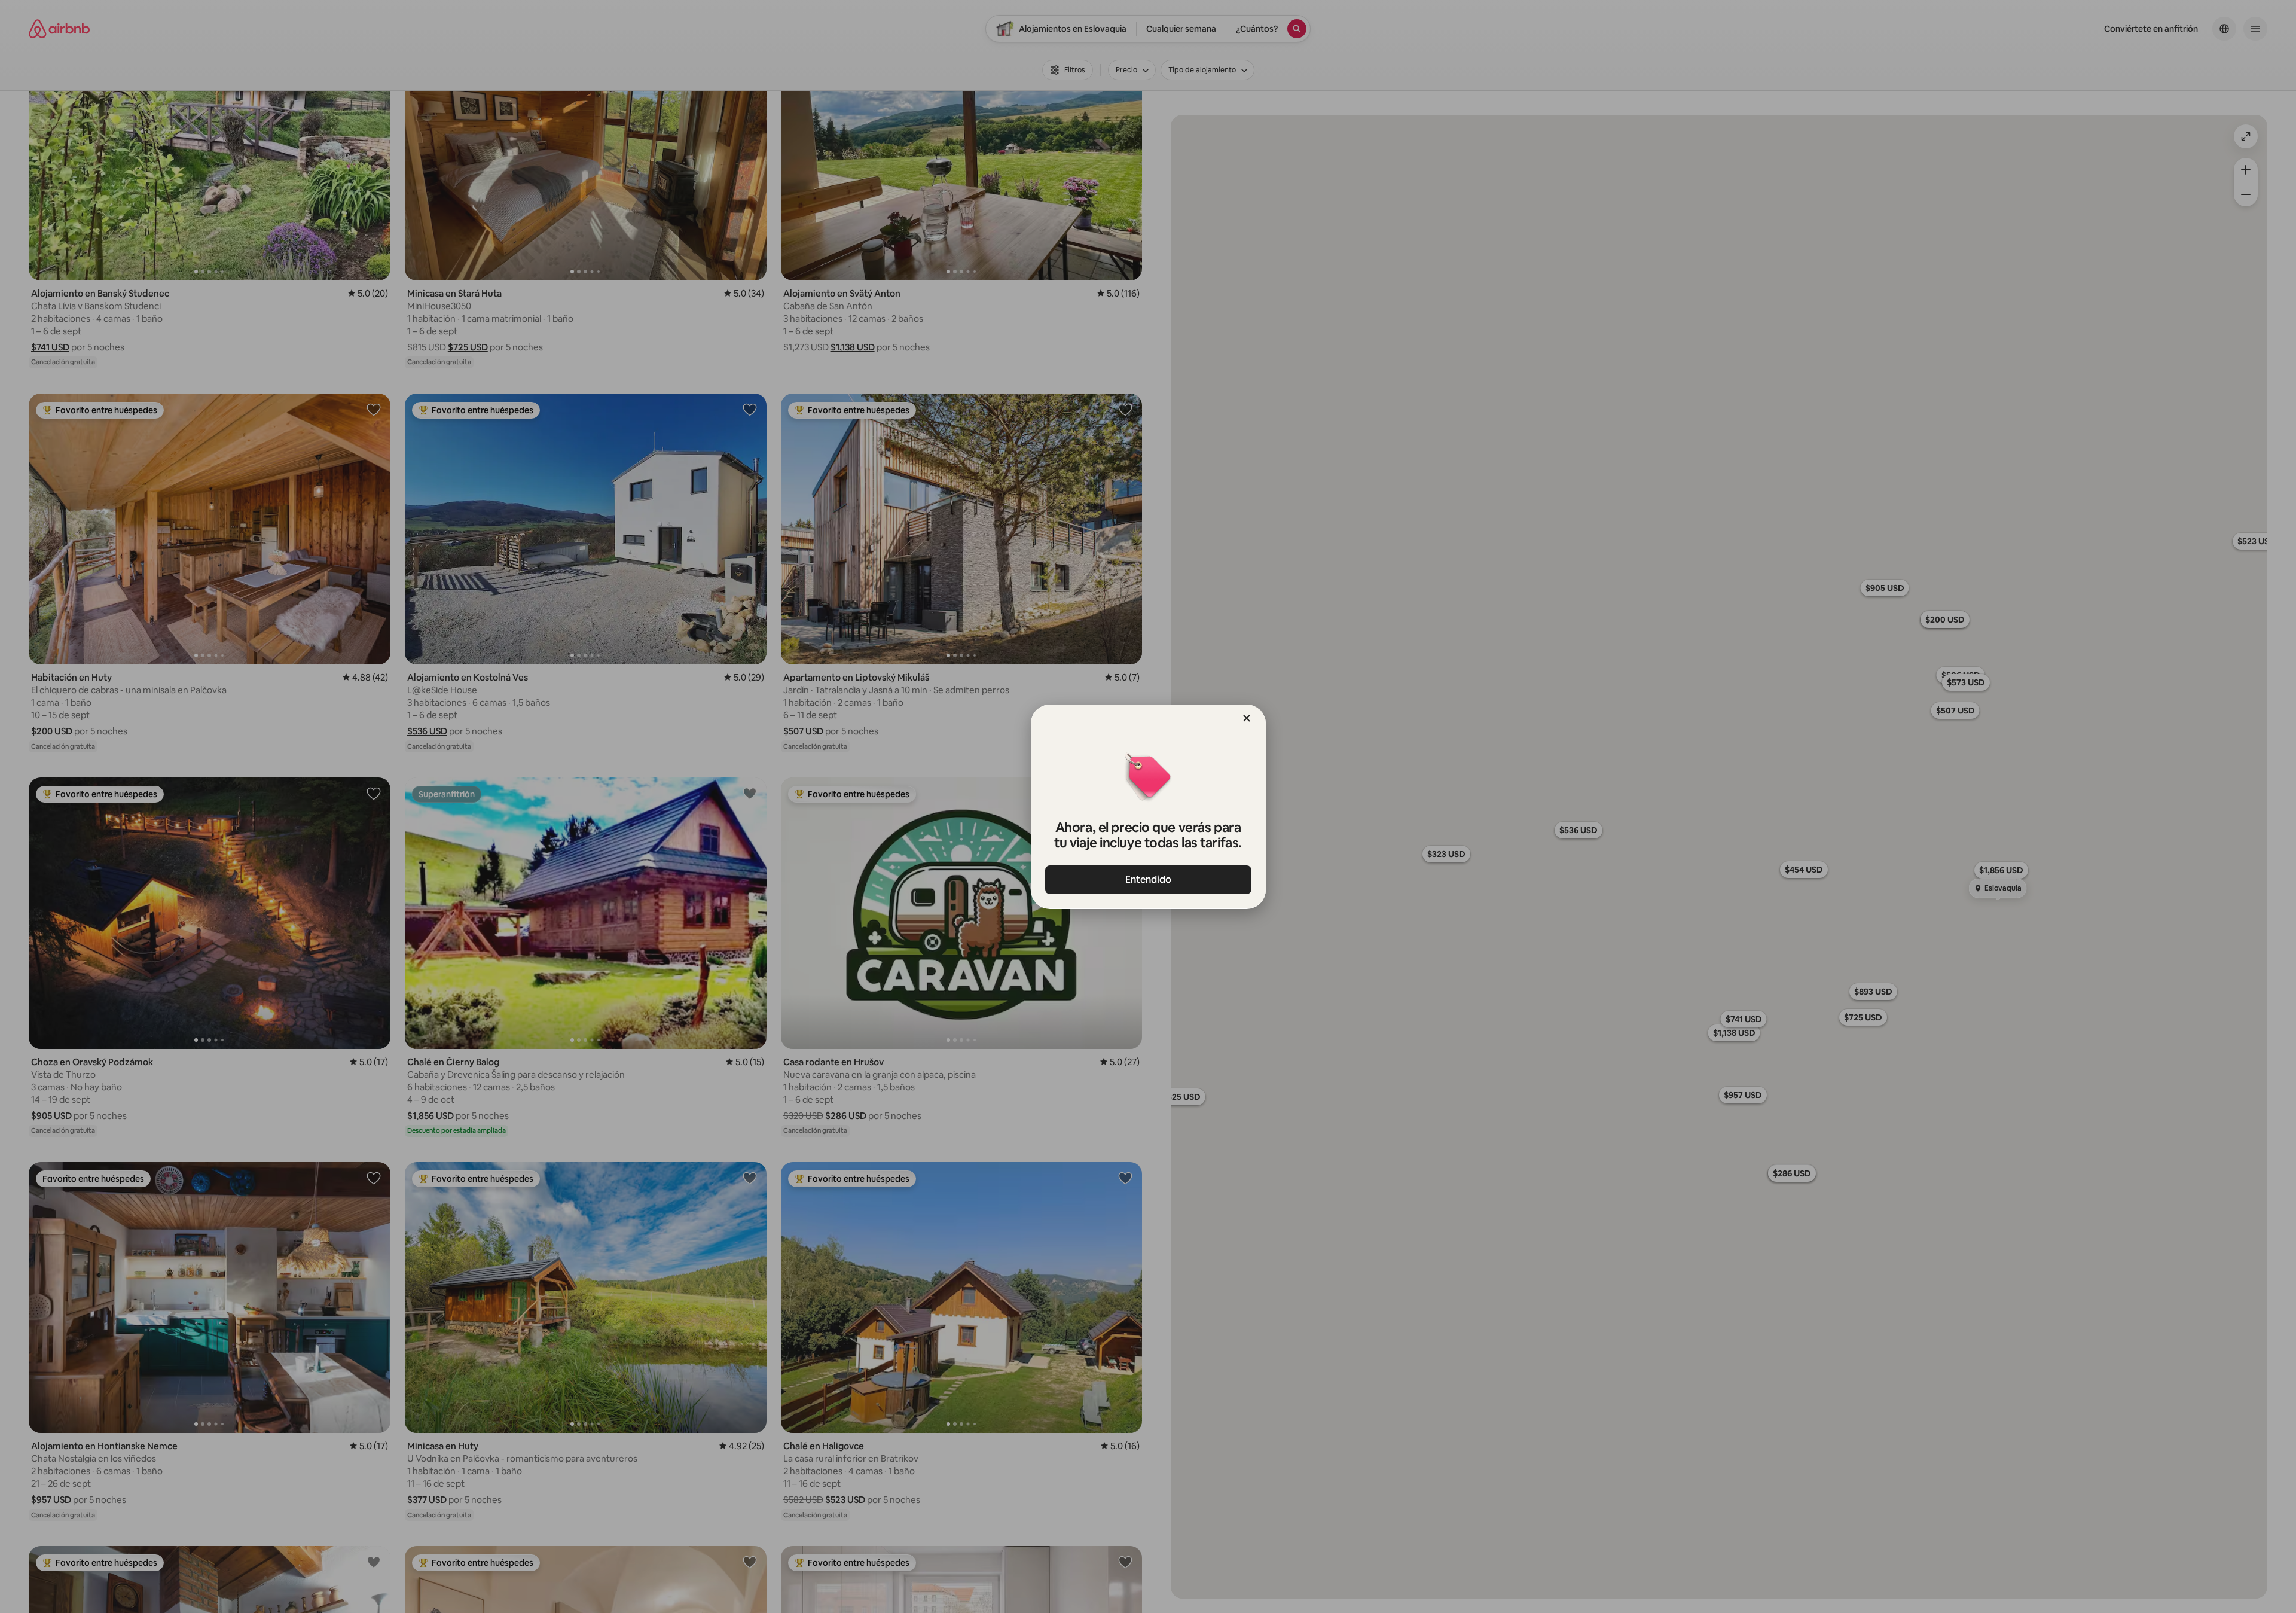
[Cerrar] (1247, 718)
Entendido (1148, 879)
